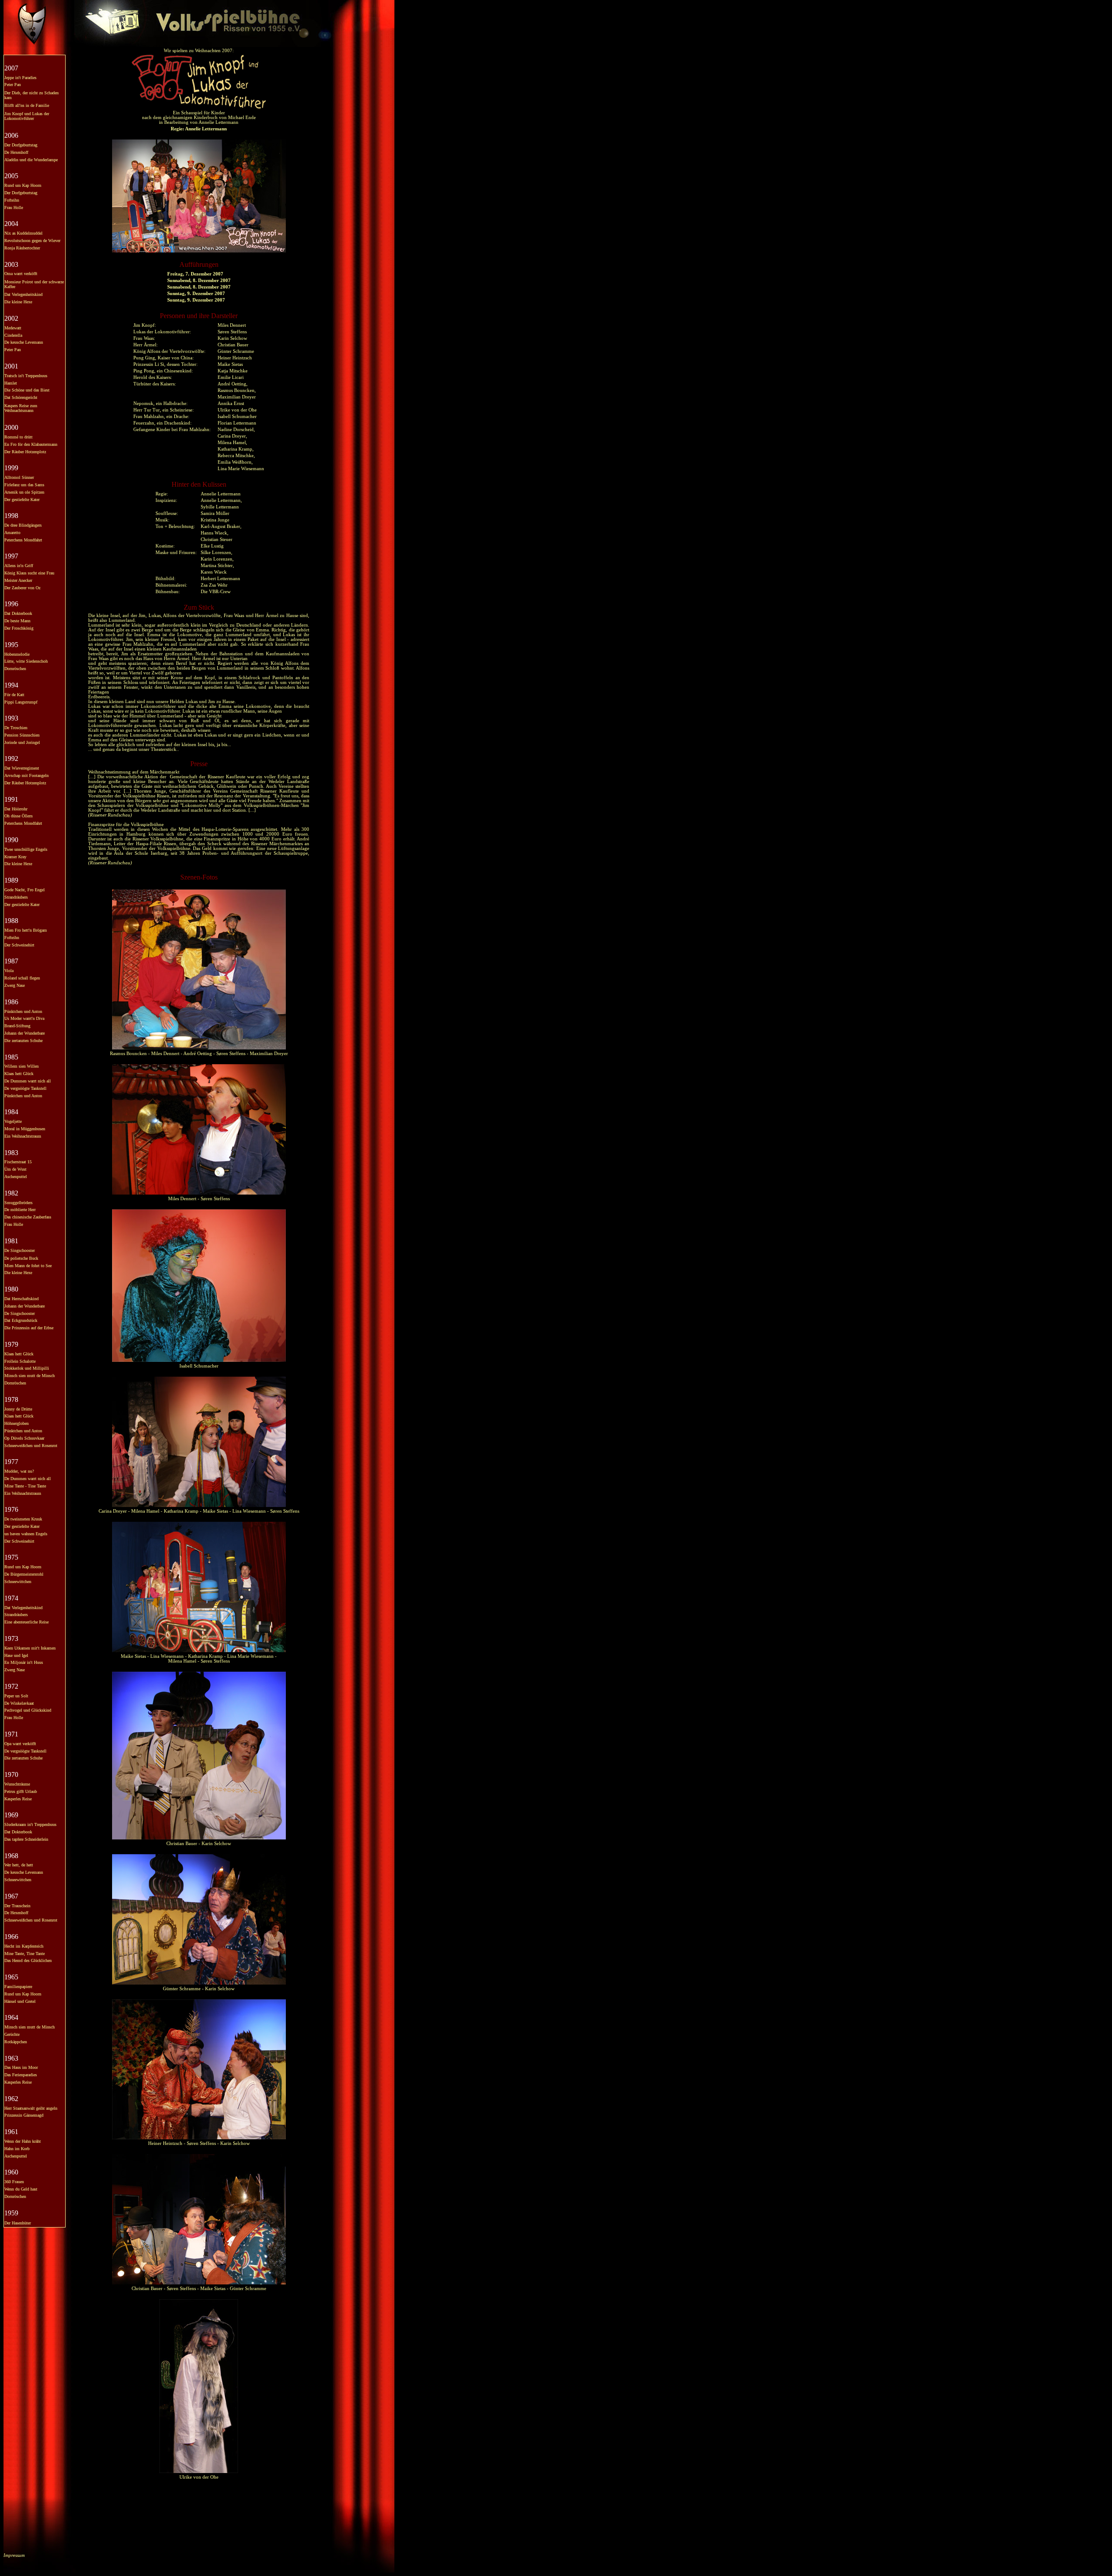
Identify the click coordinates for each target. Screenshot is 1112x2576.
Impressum (14, 2555)
